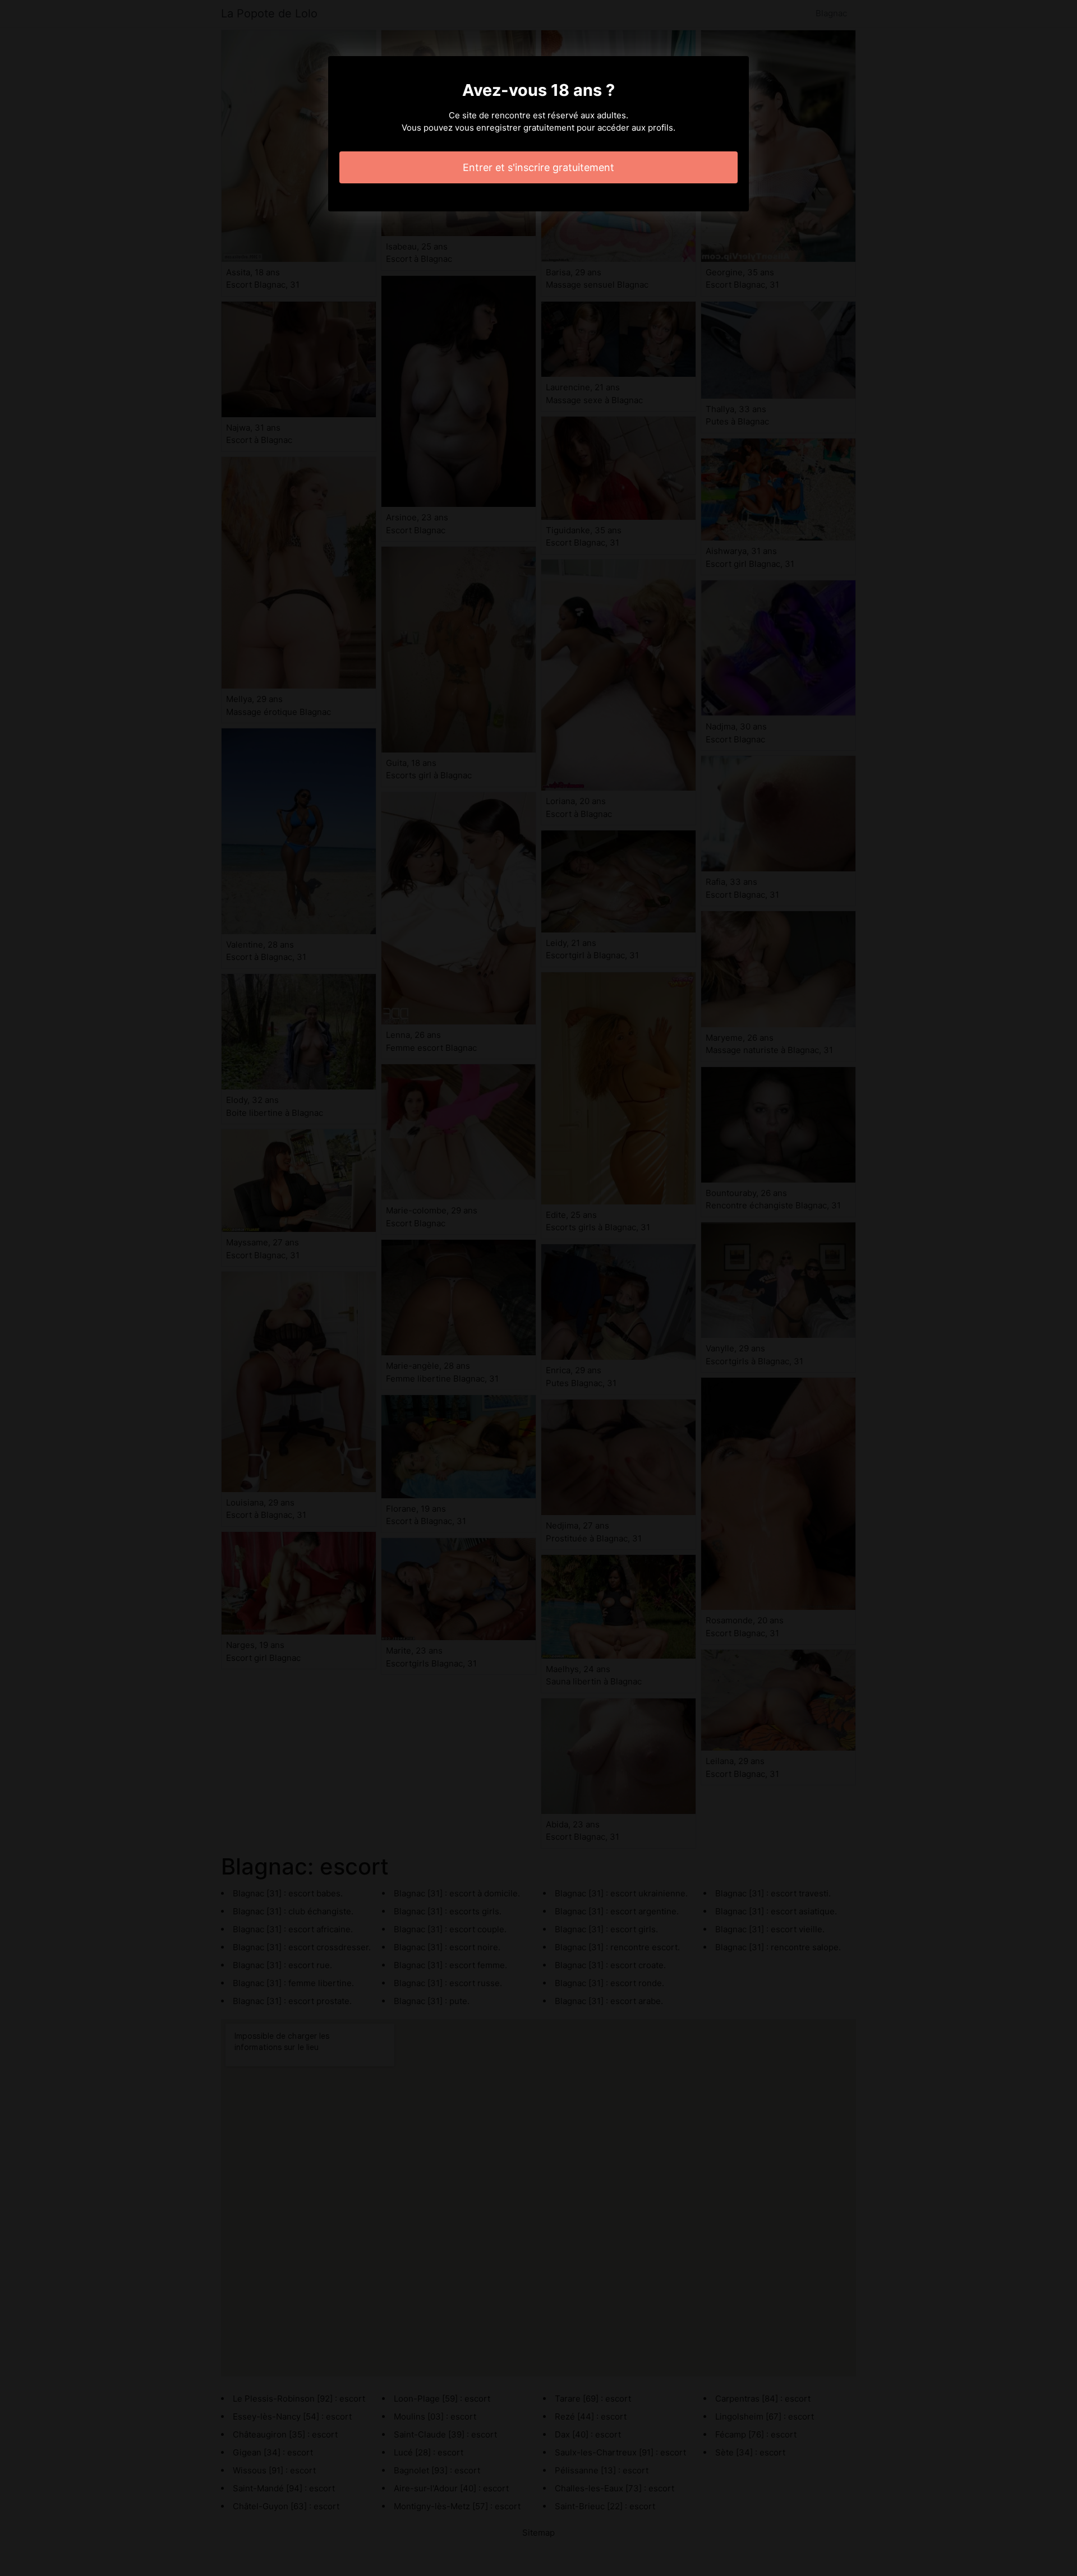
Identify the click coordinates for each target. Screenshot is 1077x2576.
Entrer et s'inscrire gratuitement (538, 167)
